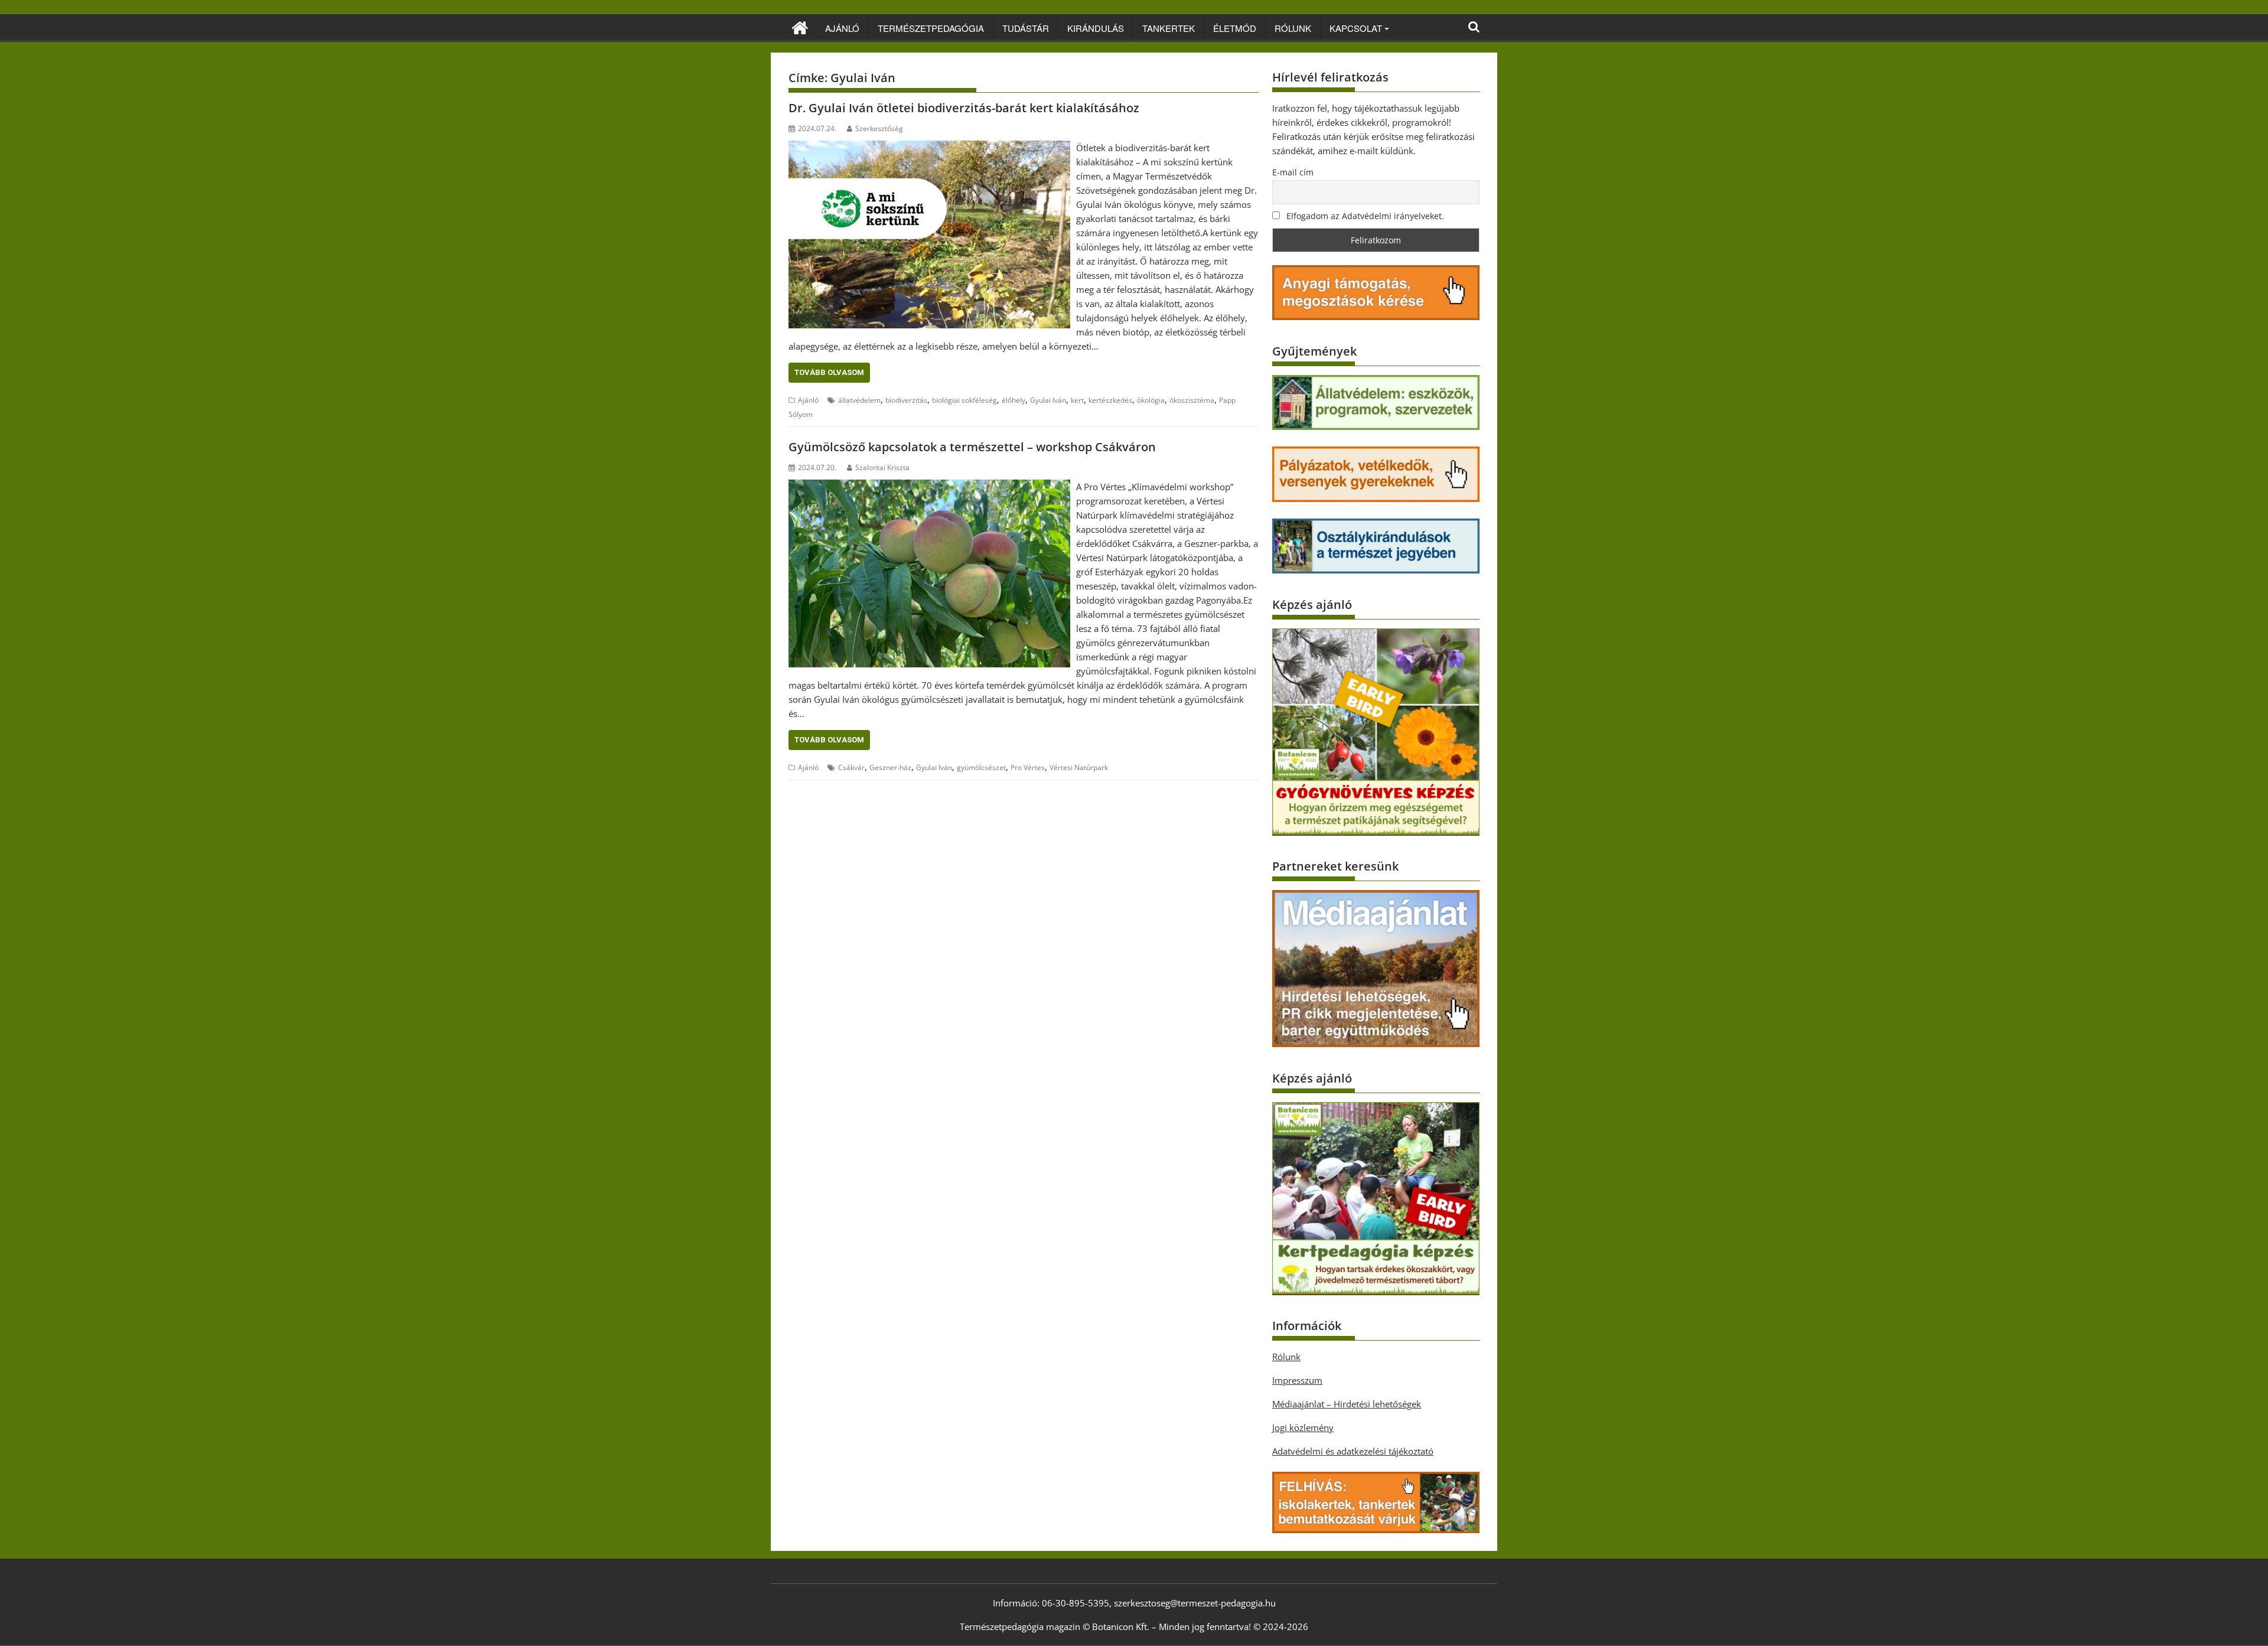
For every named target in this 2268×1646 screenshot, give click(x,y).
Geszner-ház (890, 767)
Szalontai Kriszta (882, 467)
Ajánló (842, 28)
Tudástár (1026, 28)
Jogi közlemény (1303, 1427)
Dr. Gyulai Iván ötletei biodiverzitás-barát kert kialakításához (964, 108)
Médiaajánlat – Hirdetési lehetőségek (1347, 1404)
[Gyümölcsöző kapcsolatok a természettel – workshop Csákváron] (929, 487)
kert (1077, 400)
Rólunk (1293, 28)
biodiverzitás (906, 400)
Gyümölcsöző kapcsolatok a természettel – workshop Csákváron (972, 447)
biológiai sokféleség (964, 400)
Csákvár (851, 767)
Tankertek (1169, 28)
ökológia (1151, 400)
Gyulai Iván (1048, 400)
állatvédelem (859, 400)
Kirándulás (1096, 28)
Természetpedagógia (931, 28)
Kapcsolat (1356, 28)
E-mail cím (1293, 172)
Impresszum (1297, 1380)
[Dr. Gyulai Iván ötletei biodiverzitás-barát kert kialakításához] (929, 148)
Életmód (1235, 28)
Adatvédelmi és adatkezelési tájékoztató (1353, 1451)
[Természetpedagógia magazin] (800, 26)
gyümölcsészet (981, 767)
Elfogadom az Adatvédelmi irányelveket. (1364, 216)
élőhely (1014, 400)
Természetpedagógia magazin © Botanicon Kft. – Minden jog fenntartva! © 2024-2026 (1134, 1627)
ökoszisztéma (1192, 400)
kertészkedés (1110, 400)
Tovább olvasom (829, 372)
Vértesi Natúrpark (1079, 767)
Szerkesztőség (879, 128)
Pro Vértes (1028, 767)
